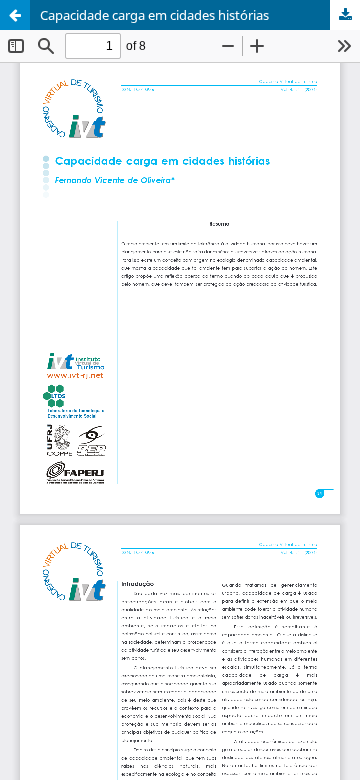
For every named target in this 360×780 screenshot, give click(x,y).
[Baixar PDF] (345, 15)
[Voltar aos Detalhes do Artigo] (15, 15)
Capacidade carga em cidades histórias (154, 15)
